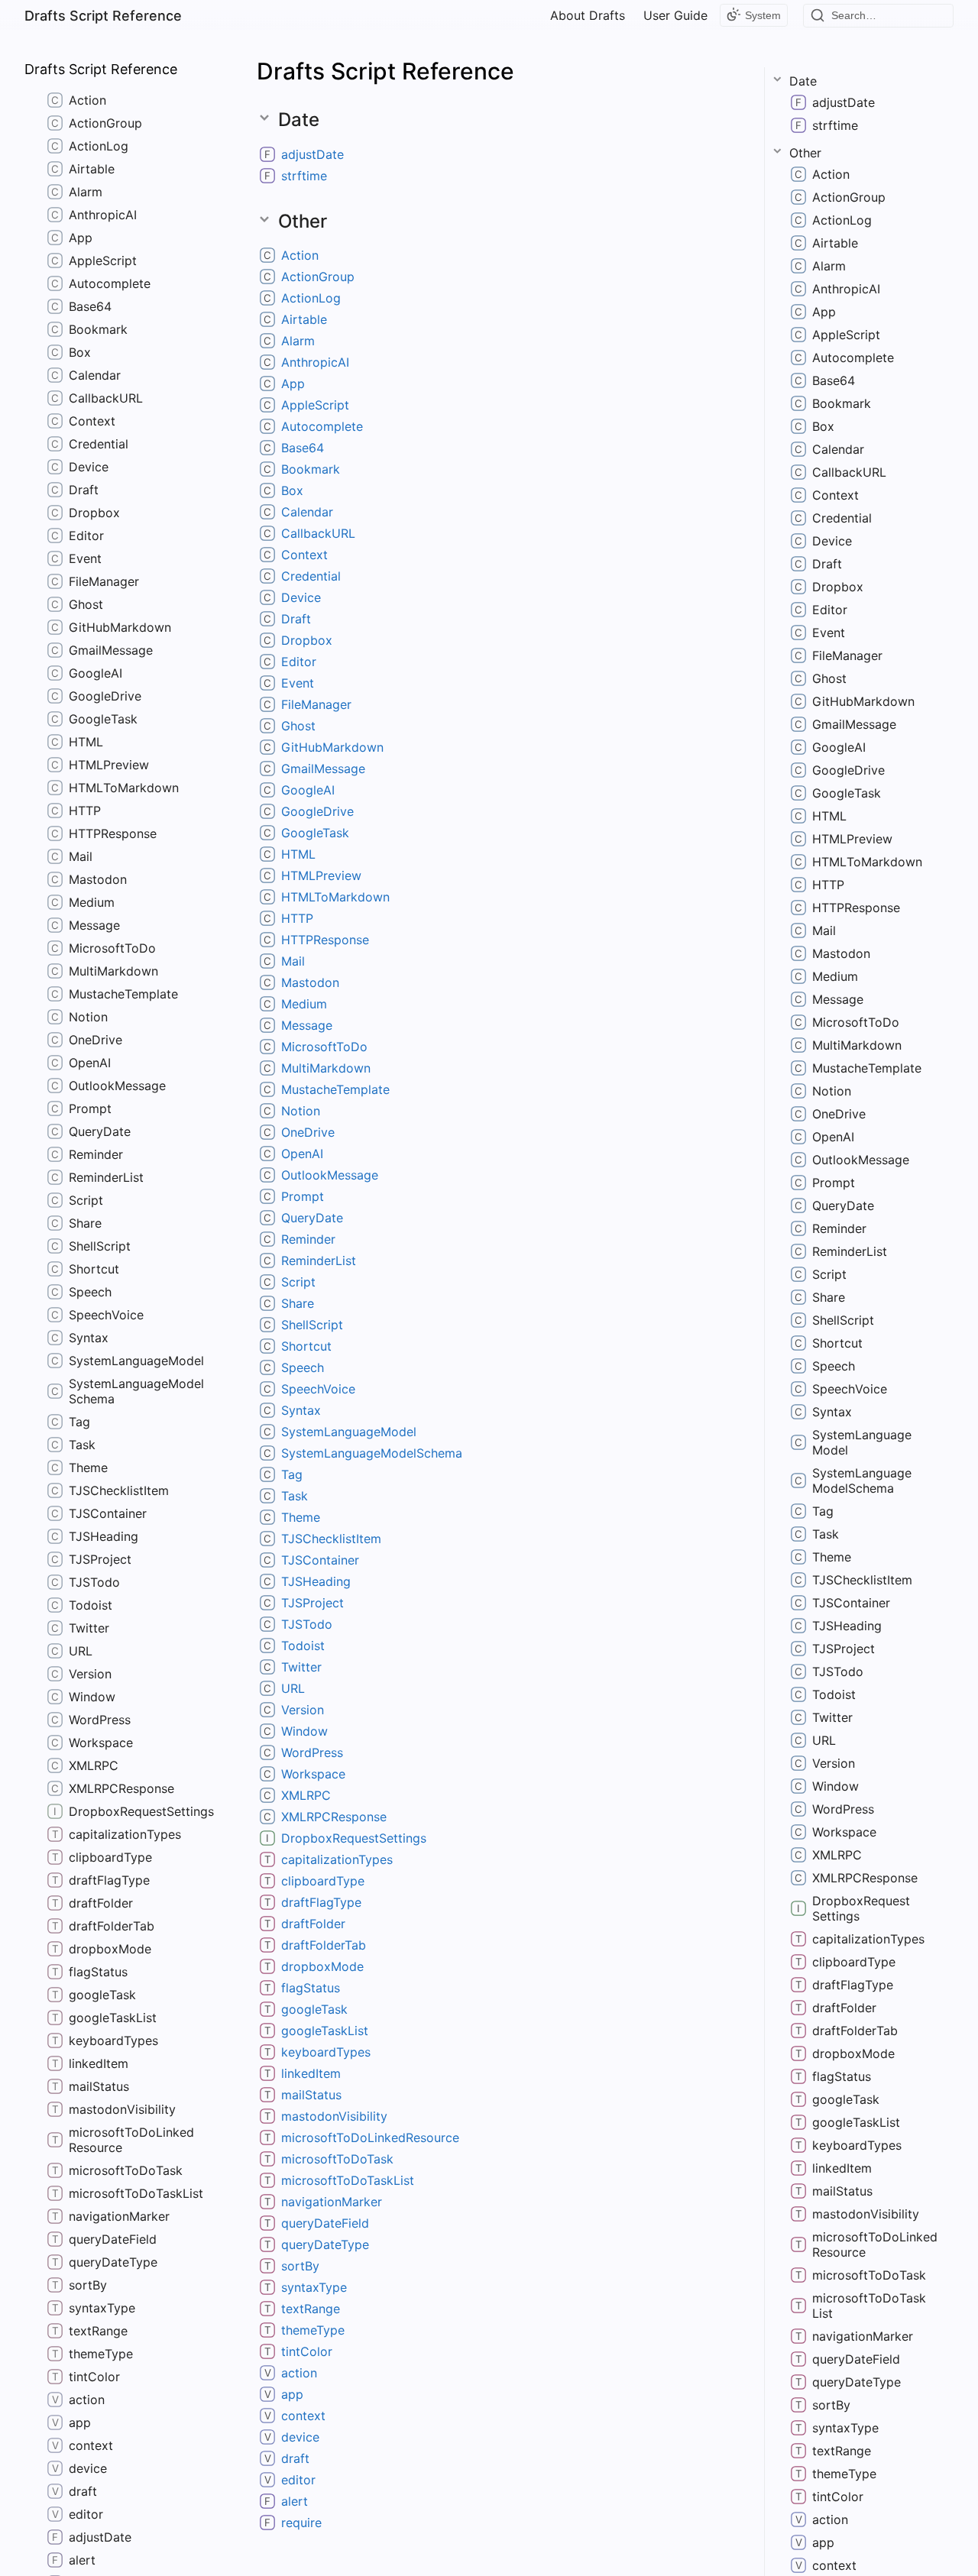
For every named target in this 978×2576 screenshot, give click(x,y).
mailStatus (311, 2095)
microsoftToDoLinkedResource (370, 2137)
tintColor (307, 2351)
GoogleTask (315, 833)
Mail (293, 961)
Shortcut (306, 1346)
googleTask (314, 2009)
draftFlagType (321, 1902)
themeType (313, 2330)
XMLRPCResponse (334, 1817)
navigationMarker (332, 2202)
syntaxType (314, 2287)
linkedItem (311, 2073)
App (293, 383)
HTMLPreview (321, 875)
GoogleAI (308, 790)
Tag (292, 1474)
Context (304, 555)
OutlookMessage (330, 1175)
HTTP (297, 918)
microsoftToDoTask (337, 2159)
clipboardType (323, 1881)
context (303, 2416)
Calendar (307, 512)
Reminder (308, 1239)
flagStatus (311, 1988)
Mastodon (310, 982)
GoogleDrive (317, 811)
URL (293, 1688)
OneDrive (308, 1132)
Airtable (304, 319)
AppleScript (315, 405)
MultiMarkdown (326, 1068)
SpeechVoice (318, 1389)
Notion (301, 1111)
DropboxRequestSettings (354, 1838)
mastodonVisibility (334, 2116)
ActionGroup (318, 277)
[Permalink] (356, 154)
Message (307, 1025)
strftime (304, 176)
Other (805, 153)
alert (295, 2501)
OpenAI (302, 1154)
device (300, 2437)
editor (298, 2480)
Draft (296, 619)
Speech (303, 1367)
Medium (304, 1004)
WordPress (312, 1752)
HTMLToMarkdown (335, 897)
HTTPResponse (325, 940)
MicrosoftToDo (324, 1047)
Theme (301, 1517)
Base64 (303, 448)
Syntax (301, 1410)
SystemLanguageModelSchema (372, 1453)
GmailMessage (323, 769)
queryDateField (325, 2223)
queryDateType (325, 2244)
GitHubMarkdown (332, 747)
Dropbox (307, 640)
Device (301, 597)
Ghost (298, 726)
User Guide (675, 15)
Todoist (303, 1646)
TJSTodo (307, 1624)
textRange (311, 2309)
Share (298, 1303)
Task (295, 1496)
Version (303, 1710)
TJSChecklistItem (331, 1539)
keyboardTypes (326, 2052)
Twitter (301, 1667)
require (301, 2523)
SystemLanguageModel (349, 1432)
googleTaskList (325, 2031)
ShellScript (312, 1325)
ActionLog (311, 298)
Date (803, 81)
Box (292, 490)
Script (298, 1282)
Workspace (313, 1774)
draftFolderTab (324, 1945)
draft (295, 2458)
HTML (298, 854)
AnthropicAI (315, 362)
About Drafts (588, 15)
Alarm (298, 341)
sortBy (300, 2266)
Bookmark (311, 469)
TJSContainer (320, 1560)
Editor (299, 662)
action (299, 2373)
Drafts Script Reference (103, 16)
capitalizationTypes (337, 1859)
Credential (311, 576)
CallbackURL (318, 533)
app (292, 2394)
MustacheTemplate (335, 1089)
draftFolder (313, 1924)
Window (304, 1731)
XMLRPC (306, 1795)
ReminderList (319, 1260)
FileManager (316, 704)
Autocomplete (322, 426)
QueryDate (312, 1218)
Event (298, 683)
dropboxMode (322, 1966)
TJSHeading (316, 1581)
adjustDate (313, 154)
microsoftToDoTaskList (348, 2180)
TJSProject (313, 1603)
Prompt (303, 1196)
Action (300, 255)
